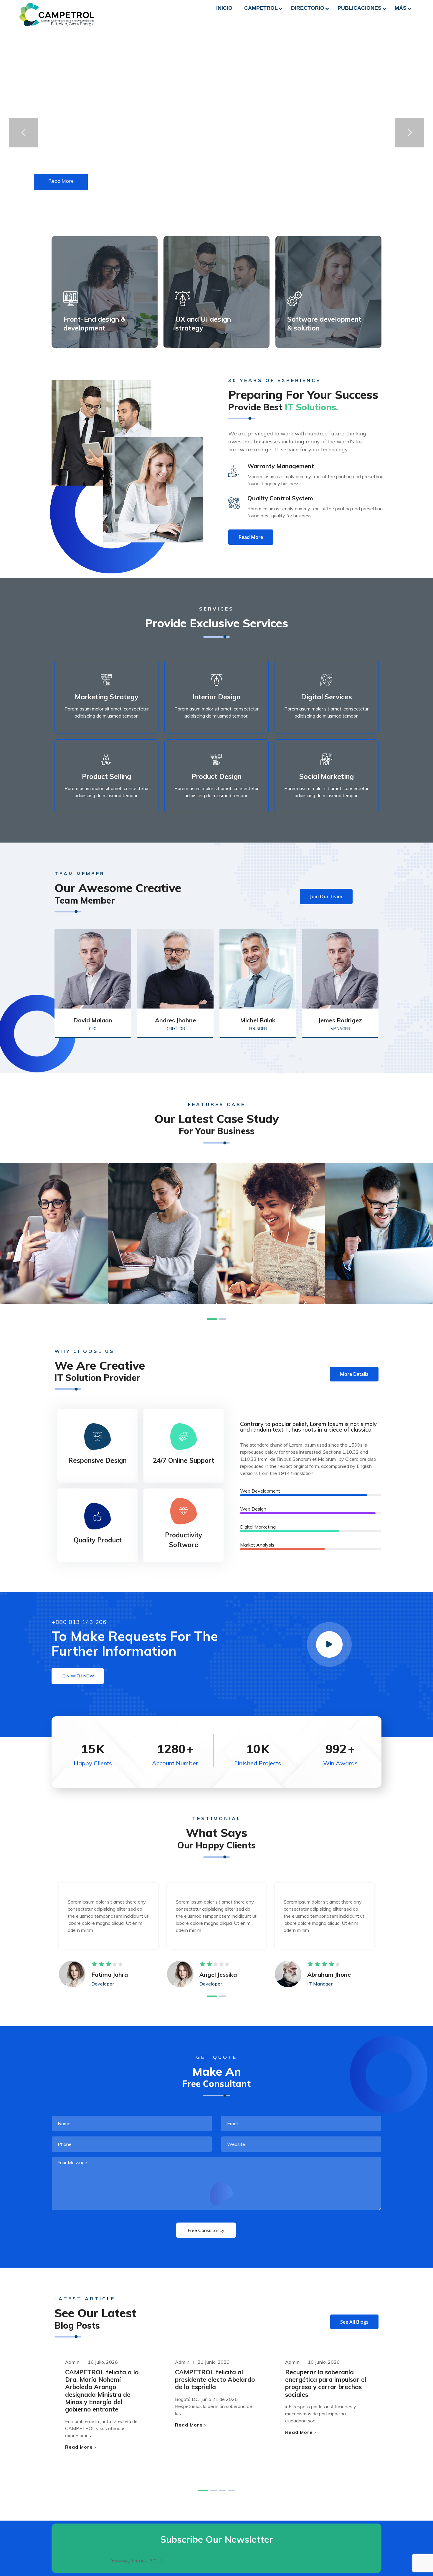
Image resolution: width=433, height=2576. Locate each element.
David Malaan (93, 1020)
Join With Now (78, 1676)
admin (72, 2362)
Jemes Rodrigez (340, 1020)
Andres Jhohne (175, 1020)
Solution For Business (54, 1250)
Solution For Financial (162, 1250)
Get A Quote (315, 22)
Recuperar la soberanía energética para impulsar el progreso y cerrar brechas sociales (326, 2383)
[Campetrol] (57, 14)
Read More (79, 2447)
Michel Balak (258, 1020)
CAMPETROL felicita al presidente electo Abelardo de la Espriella (215, 2379)
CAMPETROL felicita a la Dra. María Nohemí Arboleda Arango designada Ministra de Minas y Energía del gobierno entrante (102, 2391)
